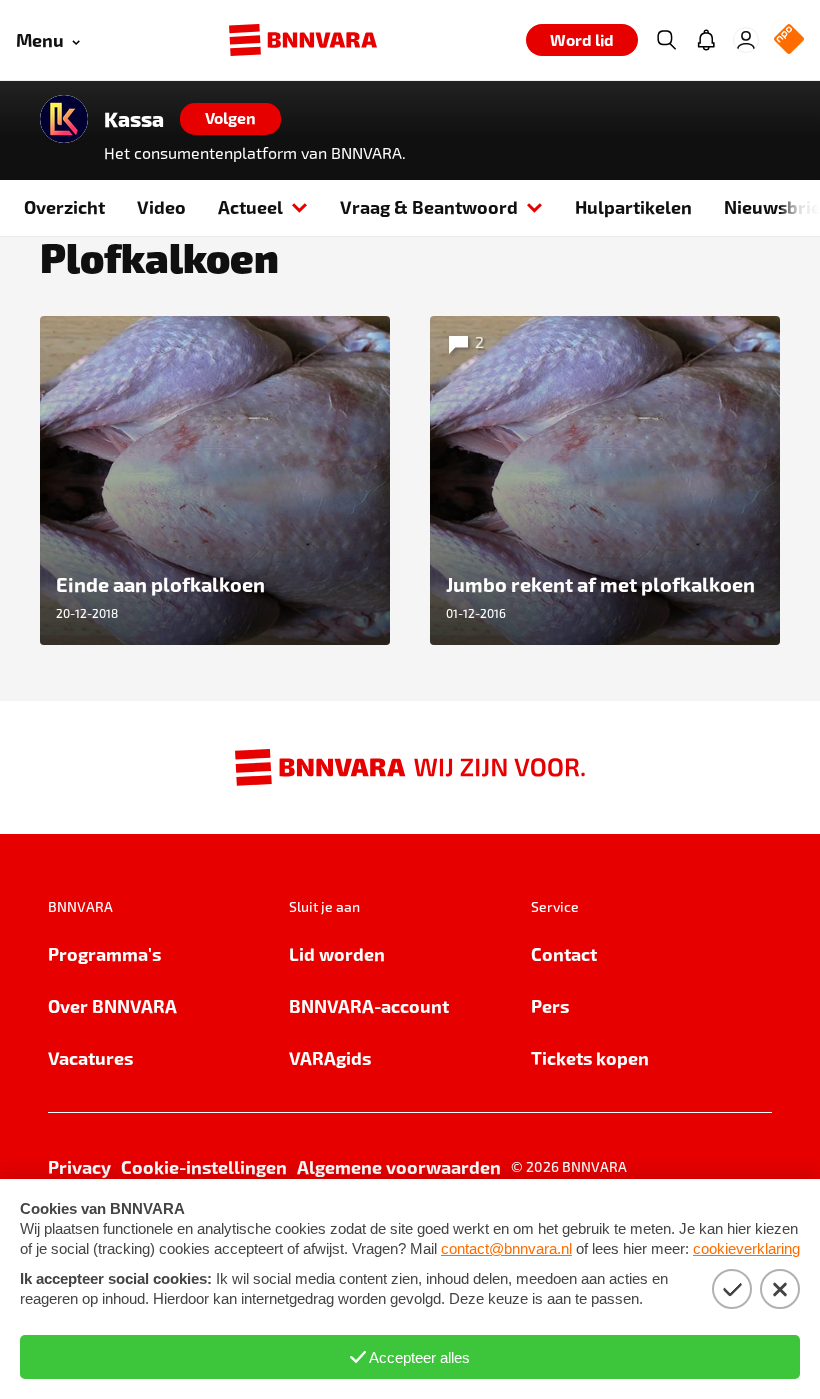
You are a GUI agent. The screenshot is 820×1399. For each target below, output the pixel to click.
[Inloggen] (746, 40)
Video (161, 206)
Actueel (250, 206)
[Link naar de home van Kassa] (64, 119)
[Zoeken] (666, 40)
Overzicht (64, 206)
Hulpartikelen (633, 206)
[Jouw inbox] (706, 40)
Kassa (134, 119)
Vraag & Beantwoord (429, 206)
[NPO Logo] (789, 40)
